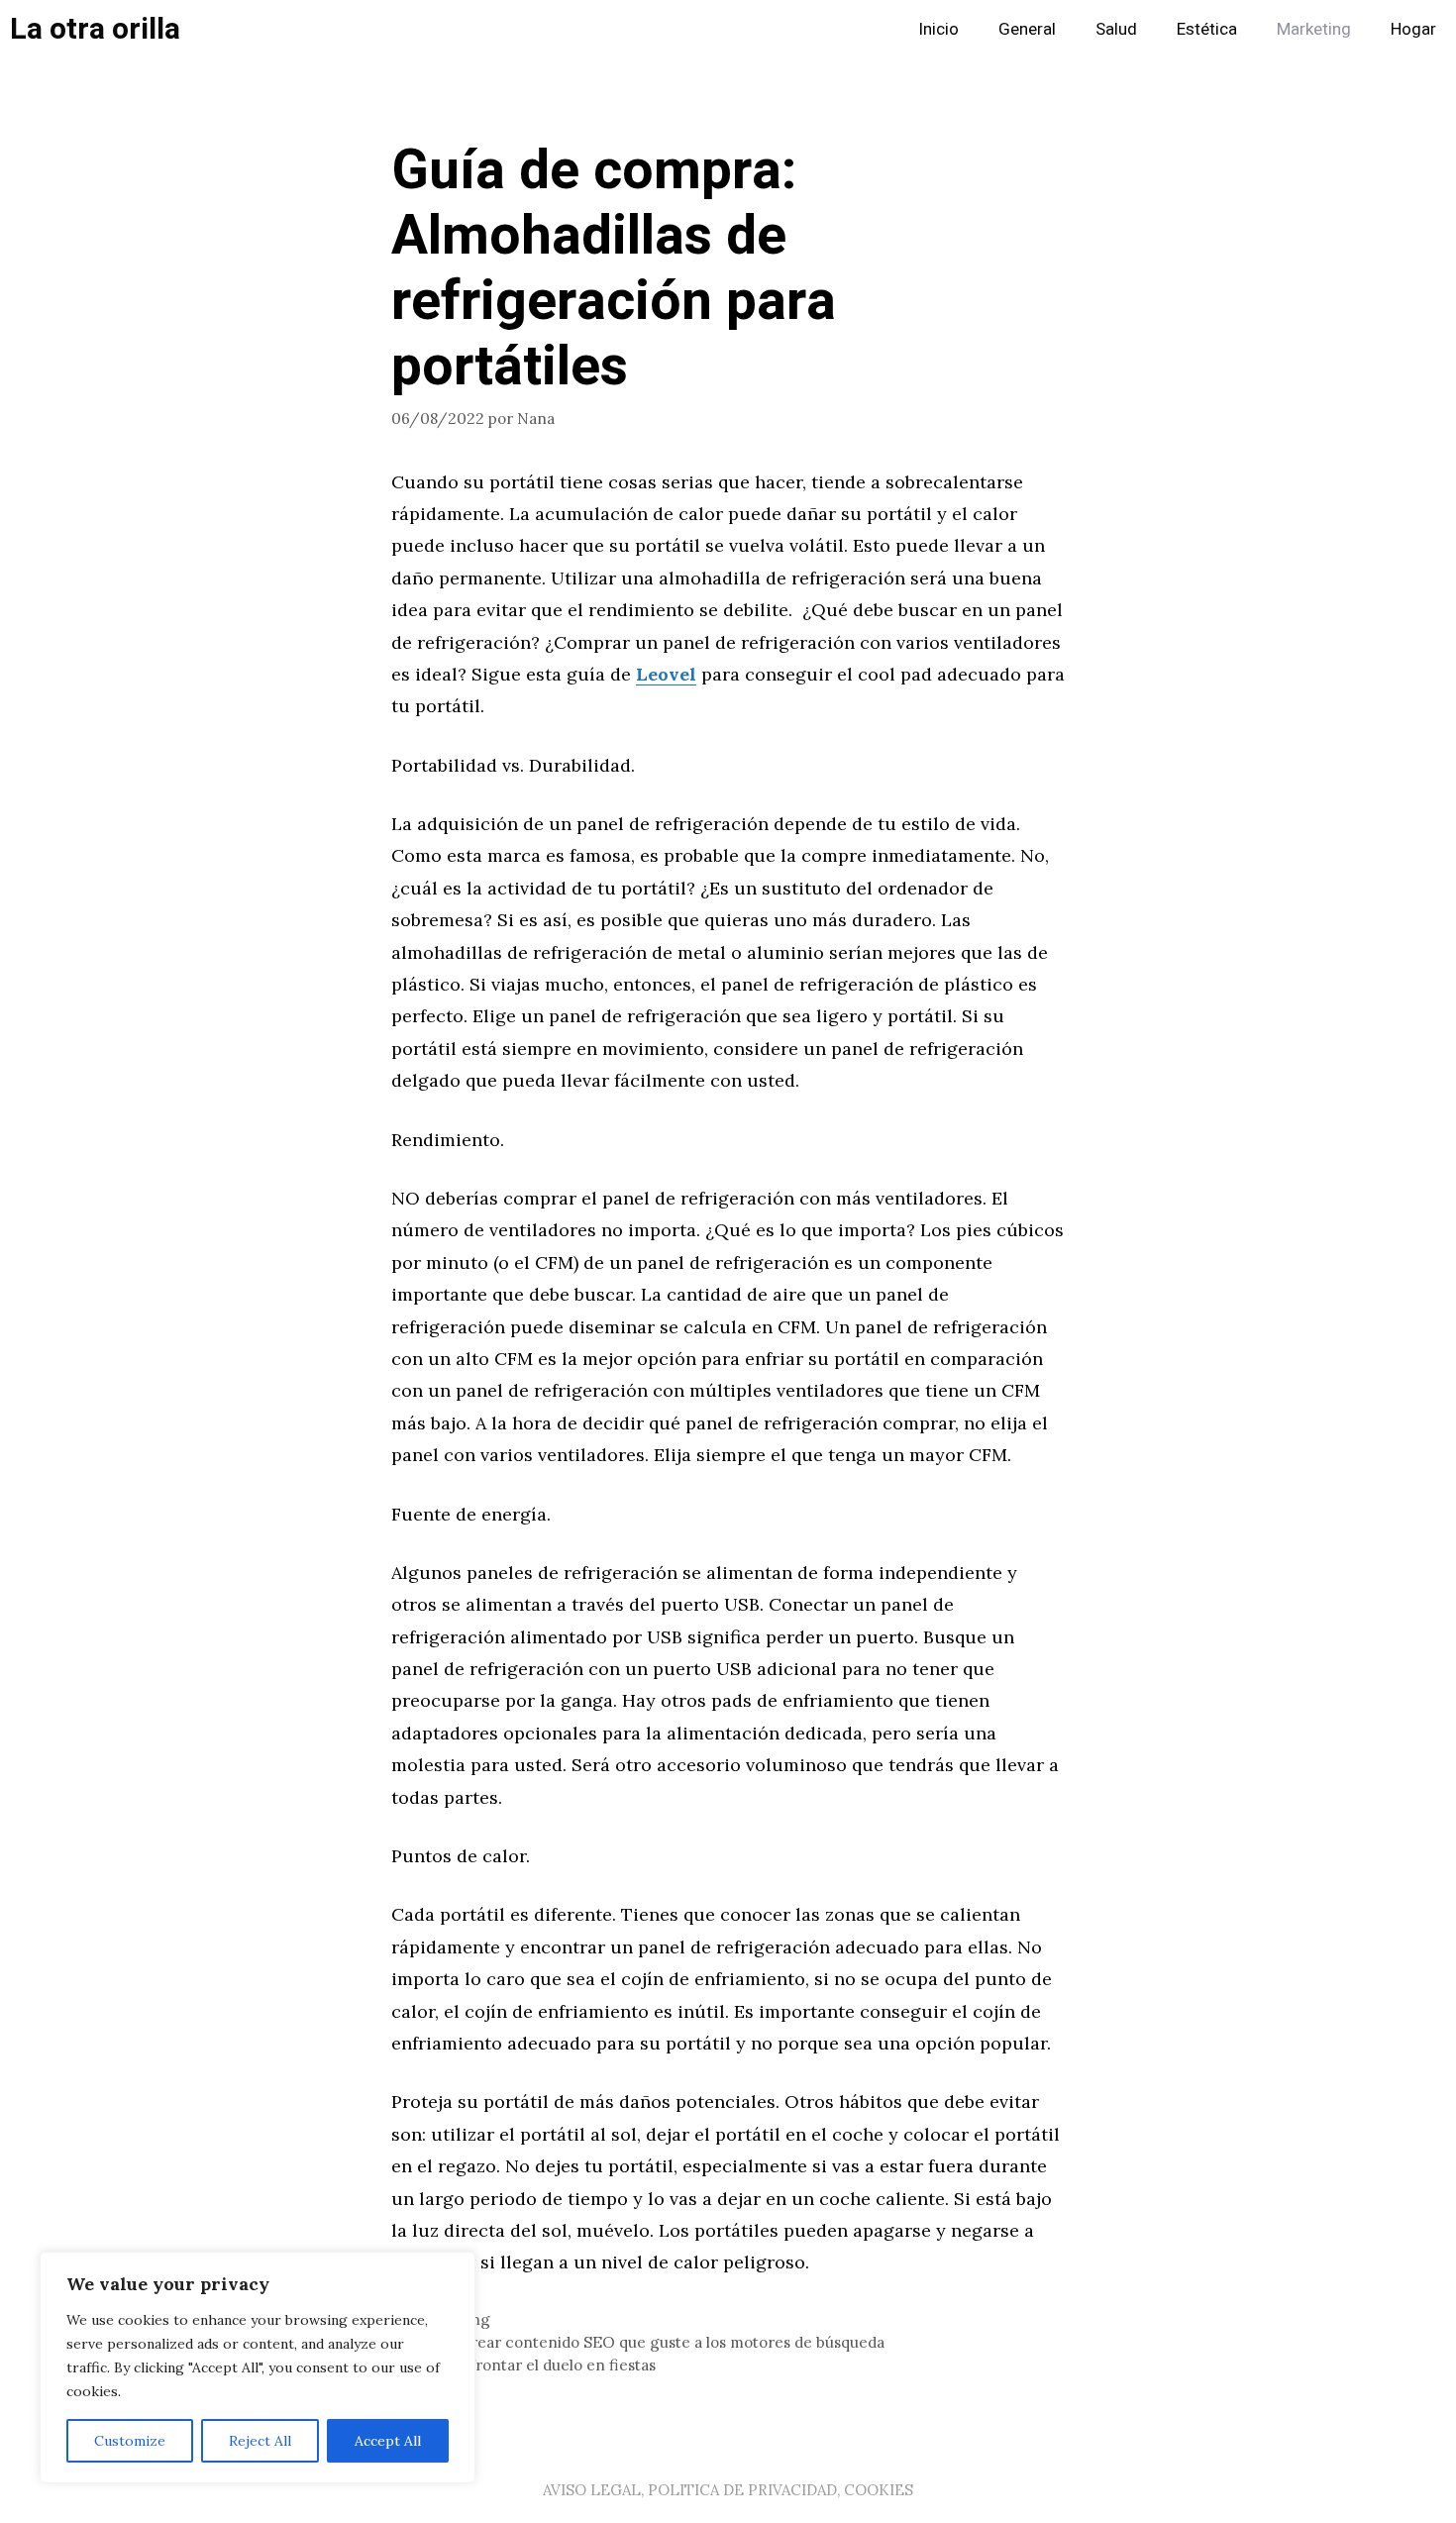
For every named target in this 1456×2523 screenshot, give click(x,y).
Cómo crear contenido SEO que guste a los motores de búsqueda (650, 2342)
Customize (130, 2441)
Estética (1207, 29)
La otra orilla (95, 30)
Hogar (1413, 29)
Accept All (388, 2441)
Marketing (1314, 29)
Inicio (938, 29)
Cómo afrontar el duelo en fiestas (535, 2365)
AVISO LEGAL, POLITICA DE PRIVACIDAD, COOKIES (728, 2490)
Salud (1116, 29)
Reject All (260, 2441)
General (1027, 29)
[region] (258, 2367)
